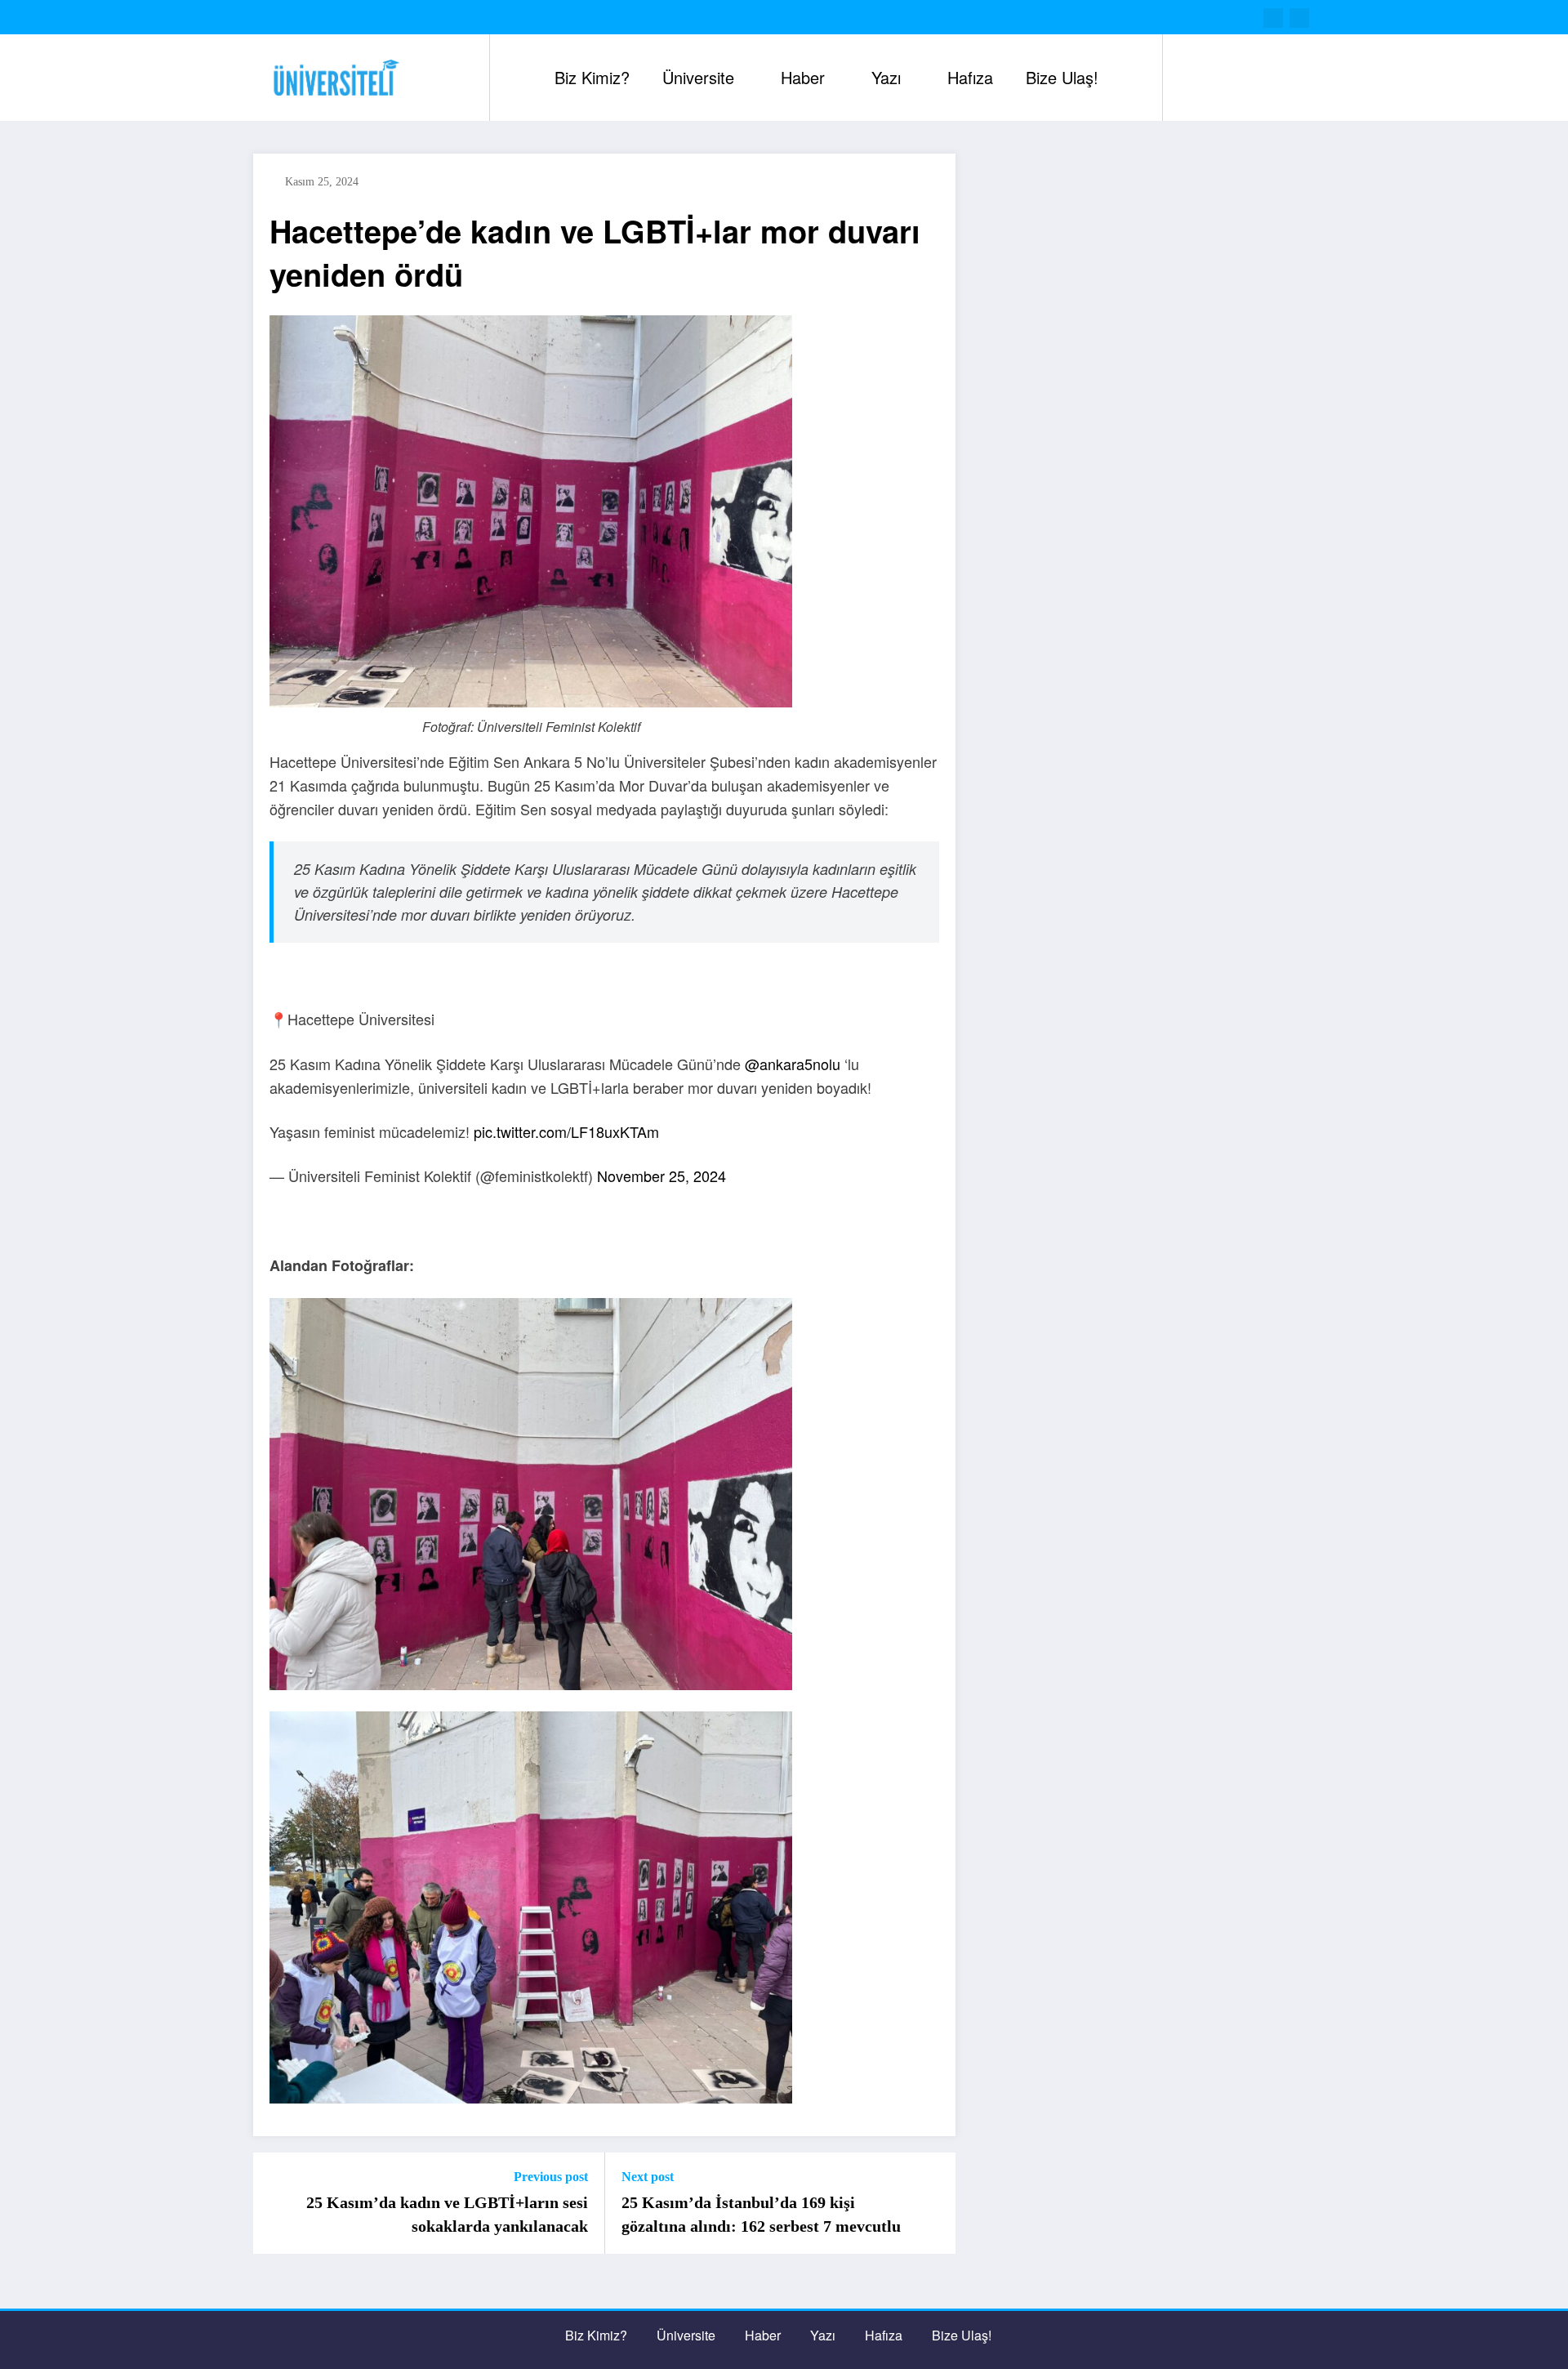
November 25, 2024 (661, 1176)
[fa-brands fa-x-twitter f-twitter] (1273, 18)
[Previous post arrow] (276, 2203)
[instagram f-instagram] (1299, 18)
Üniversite (698, 77)
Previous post (551, 2177)
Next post (648, 2177)
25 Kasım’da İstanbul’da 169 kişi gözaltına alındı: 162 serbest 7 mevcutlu (761, 2214)
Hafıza (970, 77)
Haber (803, 77)
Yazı (886, 77)
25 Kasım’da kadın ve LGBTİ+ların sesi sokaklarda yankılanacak (447, 2214)
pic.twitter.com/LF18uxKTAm (566, 1131)
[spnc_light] (1222, 78)
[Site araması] (1192, 78)
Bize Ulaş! (1062, 77)
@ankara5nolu (793, 1064)
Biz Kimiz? (592, 77)
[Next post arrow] (933, 2203)
